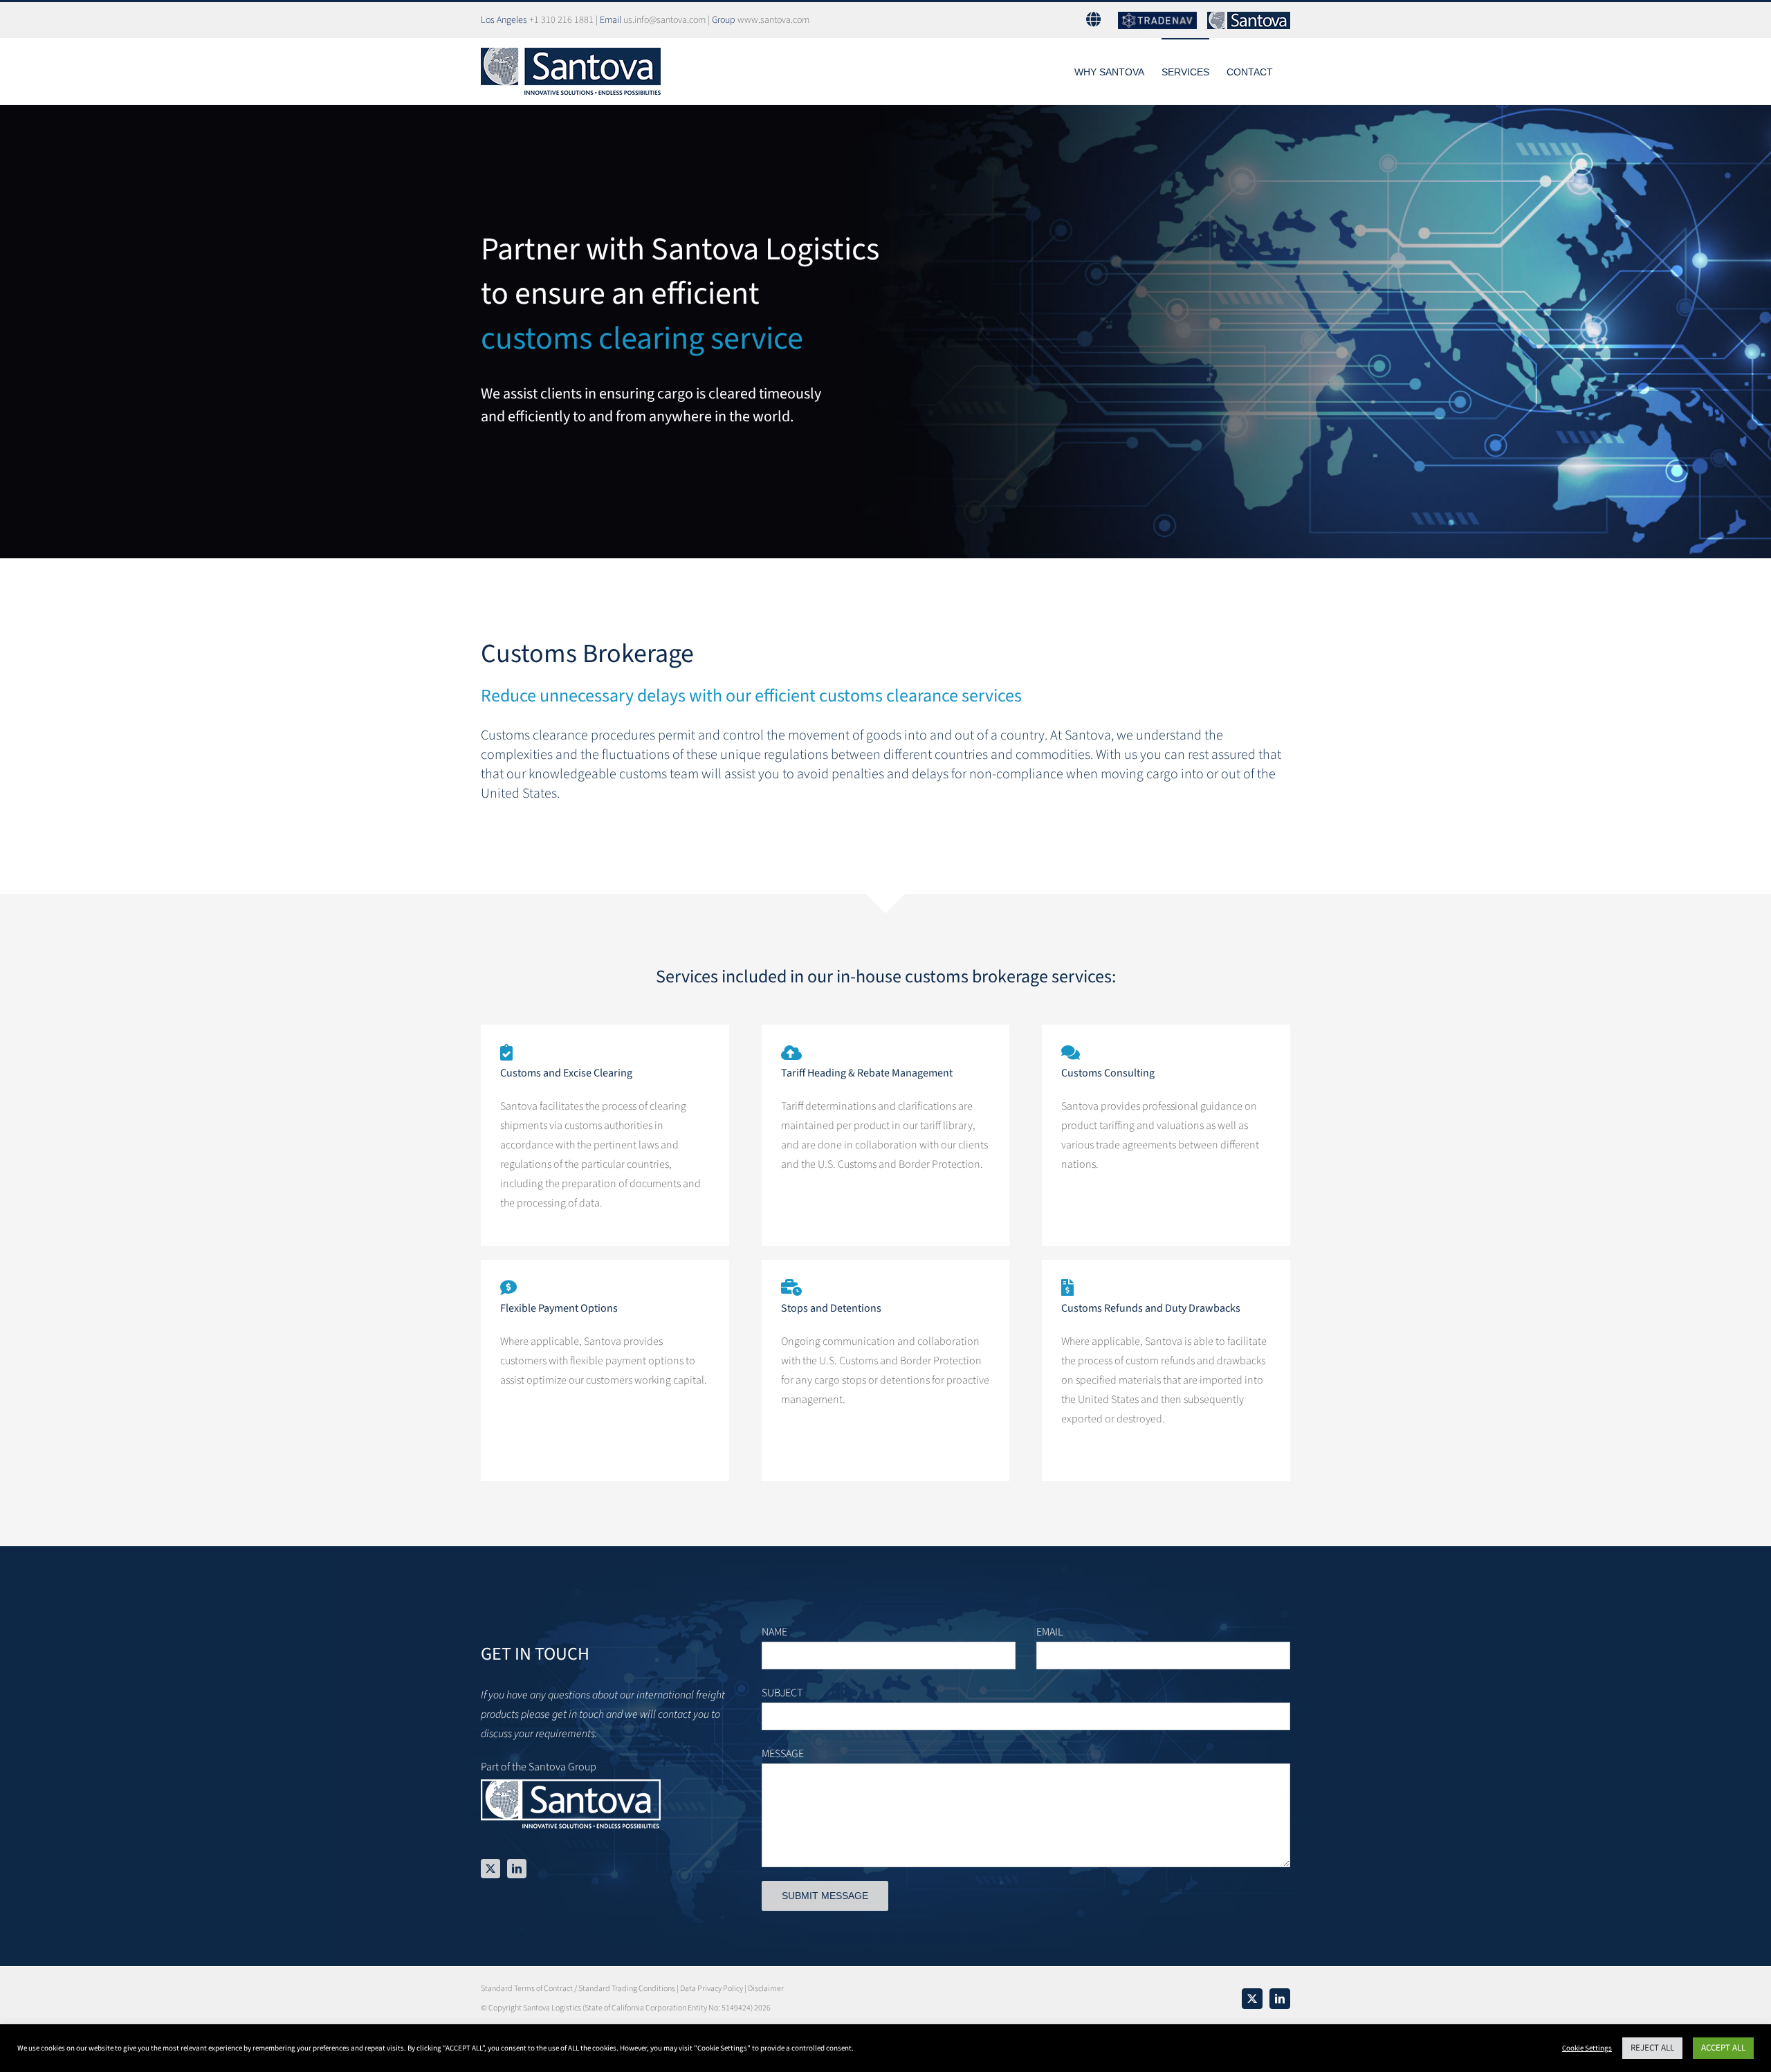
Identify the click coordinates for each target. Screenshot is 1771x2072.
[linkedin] (517, 1869)
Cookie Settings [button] (1587, 2048)
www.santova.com (773, 20)
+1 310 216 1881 (561, 20)
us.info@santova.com (664, 20)
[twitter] (490, 1869)
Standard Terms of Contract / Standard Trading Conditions (578, 1989)
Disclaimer (766, 1989)
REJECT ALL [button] (1652, 2048)
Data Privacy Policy (712, 1989)
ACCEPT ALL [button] (1723, 2048)
